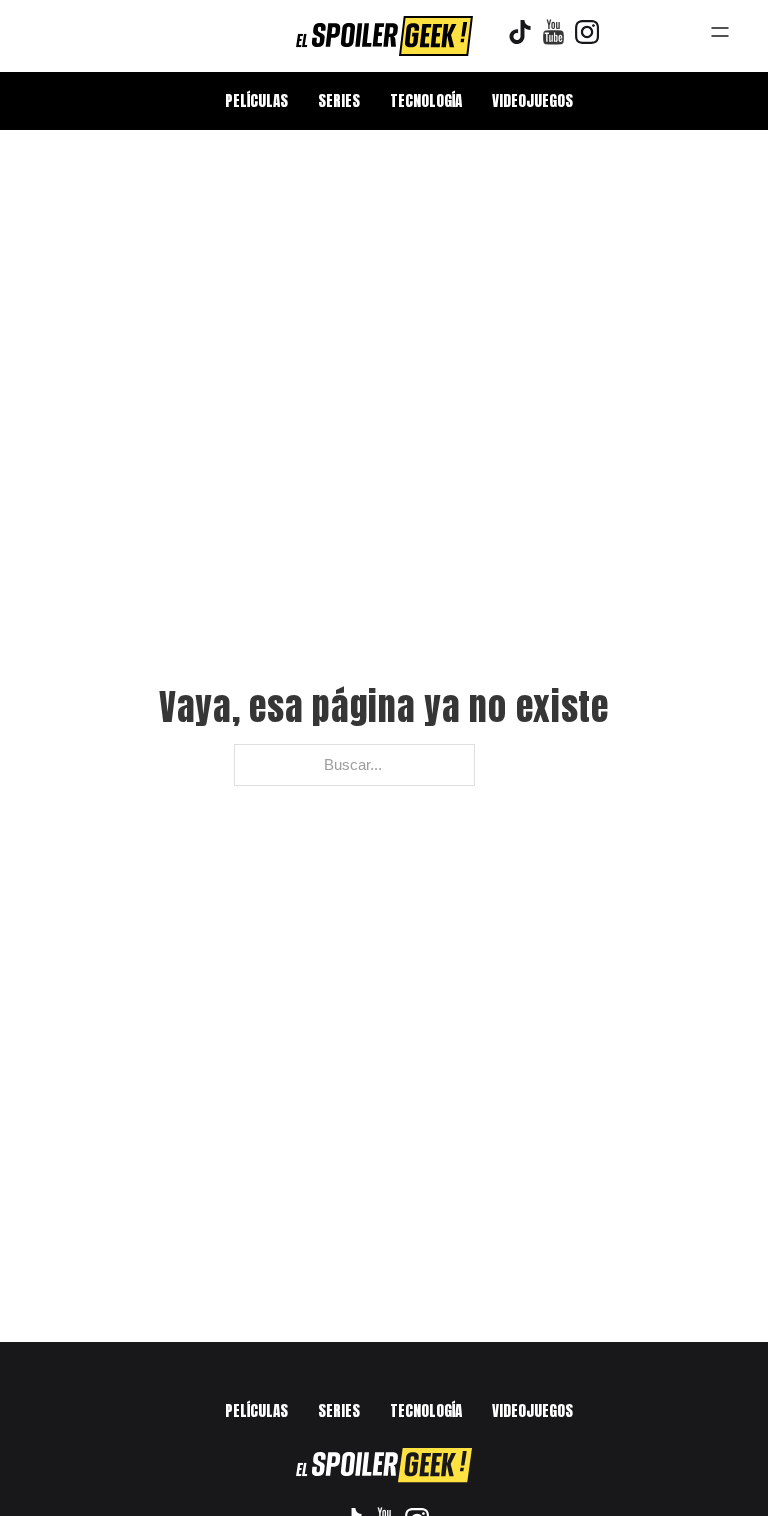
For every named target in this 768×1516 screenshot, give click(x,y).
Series (339, 100)
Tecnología (426, 100)
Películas (256, 100)
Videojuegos (532, 100)
